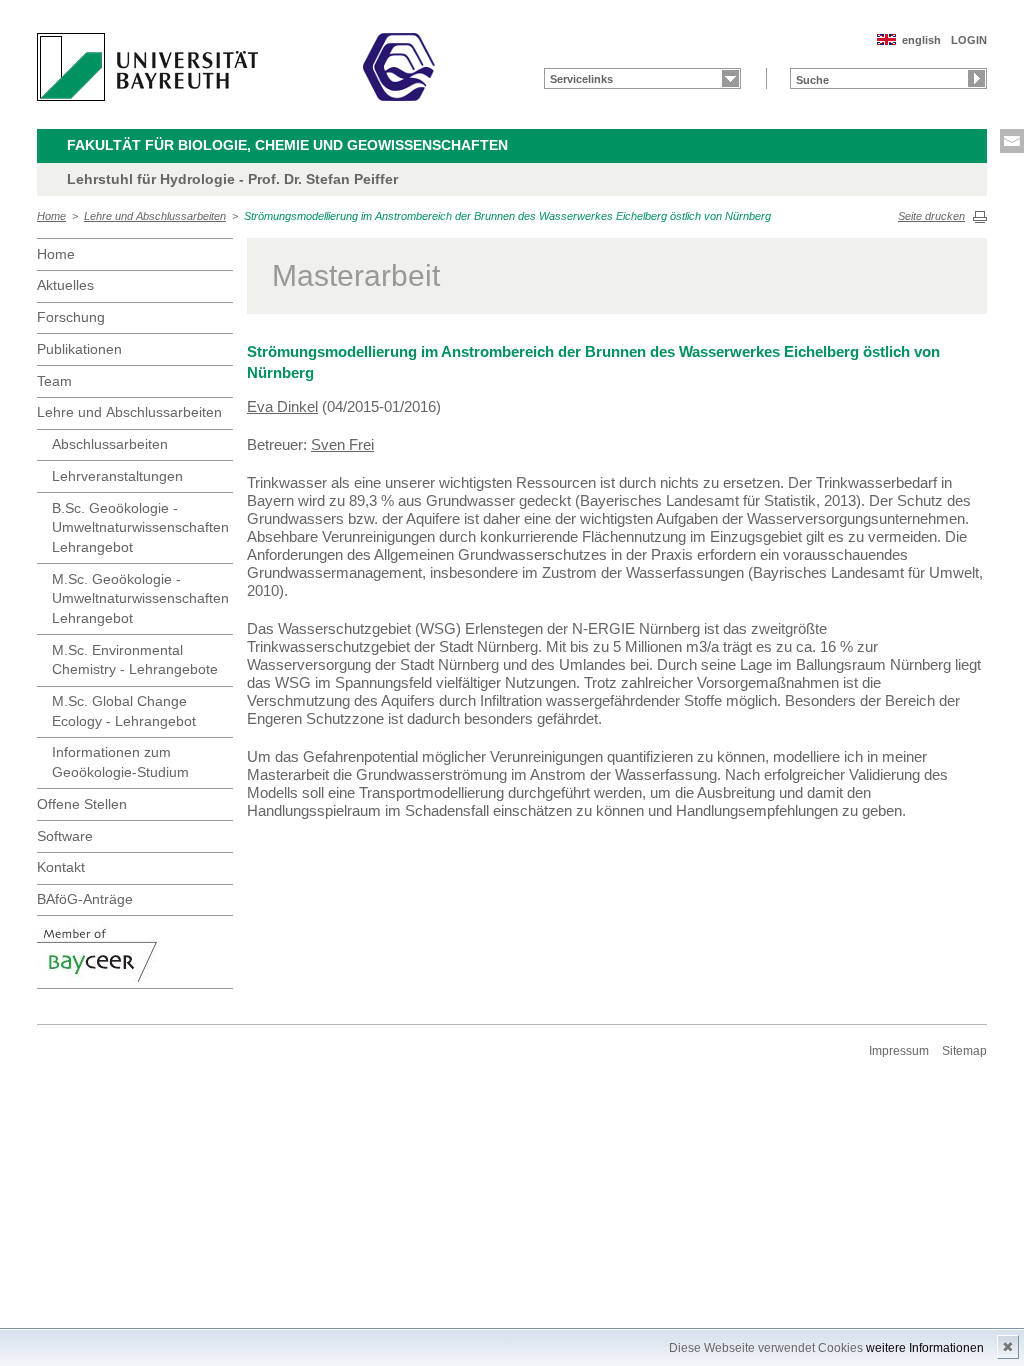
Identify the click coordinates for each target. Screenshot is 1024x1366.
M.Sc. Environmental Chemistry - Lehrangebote (135, 660)
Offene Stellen (82, 804)
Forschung (71, 317)
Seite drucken (931, 216)
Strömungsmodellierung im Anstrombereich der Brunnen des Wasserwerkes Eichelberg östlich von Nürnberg (507, 216)
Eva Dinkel (282, 406)
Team (54, 381)
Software (65, 836)
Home (51, 216)
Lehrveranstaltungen (117, 476)
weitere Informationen (925, 1348)
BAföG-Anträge (85, 899)
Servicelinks (581, 79)
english (921, 40)
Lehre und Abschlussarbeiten (155, 216)
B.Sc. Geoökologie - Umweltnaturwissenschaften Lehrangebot (140, 527)
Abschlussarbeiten (110, 444)
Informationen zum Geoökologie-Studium (120, 762)
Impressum (899, 1051)
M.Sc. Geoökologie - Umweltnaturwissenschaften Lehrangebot (140, 598)
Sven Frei (342, 444)
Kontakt (61, 867)
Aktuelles (65, 285)
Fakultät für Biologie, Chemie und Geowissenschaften (287, 145)
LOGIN (969, 40)
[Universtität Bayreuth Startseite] (147, 67)
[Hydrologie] (399, 67)
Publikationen (79, 349)
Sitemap (964, 1051)
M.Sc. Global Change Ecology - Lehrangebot (124, 711)
